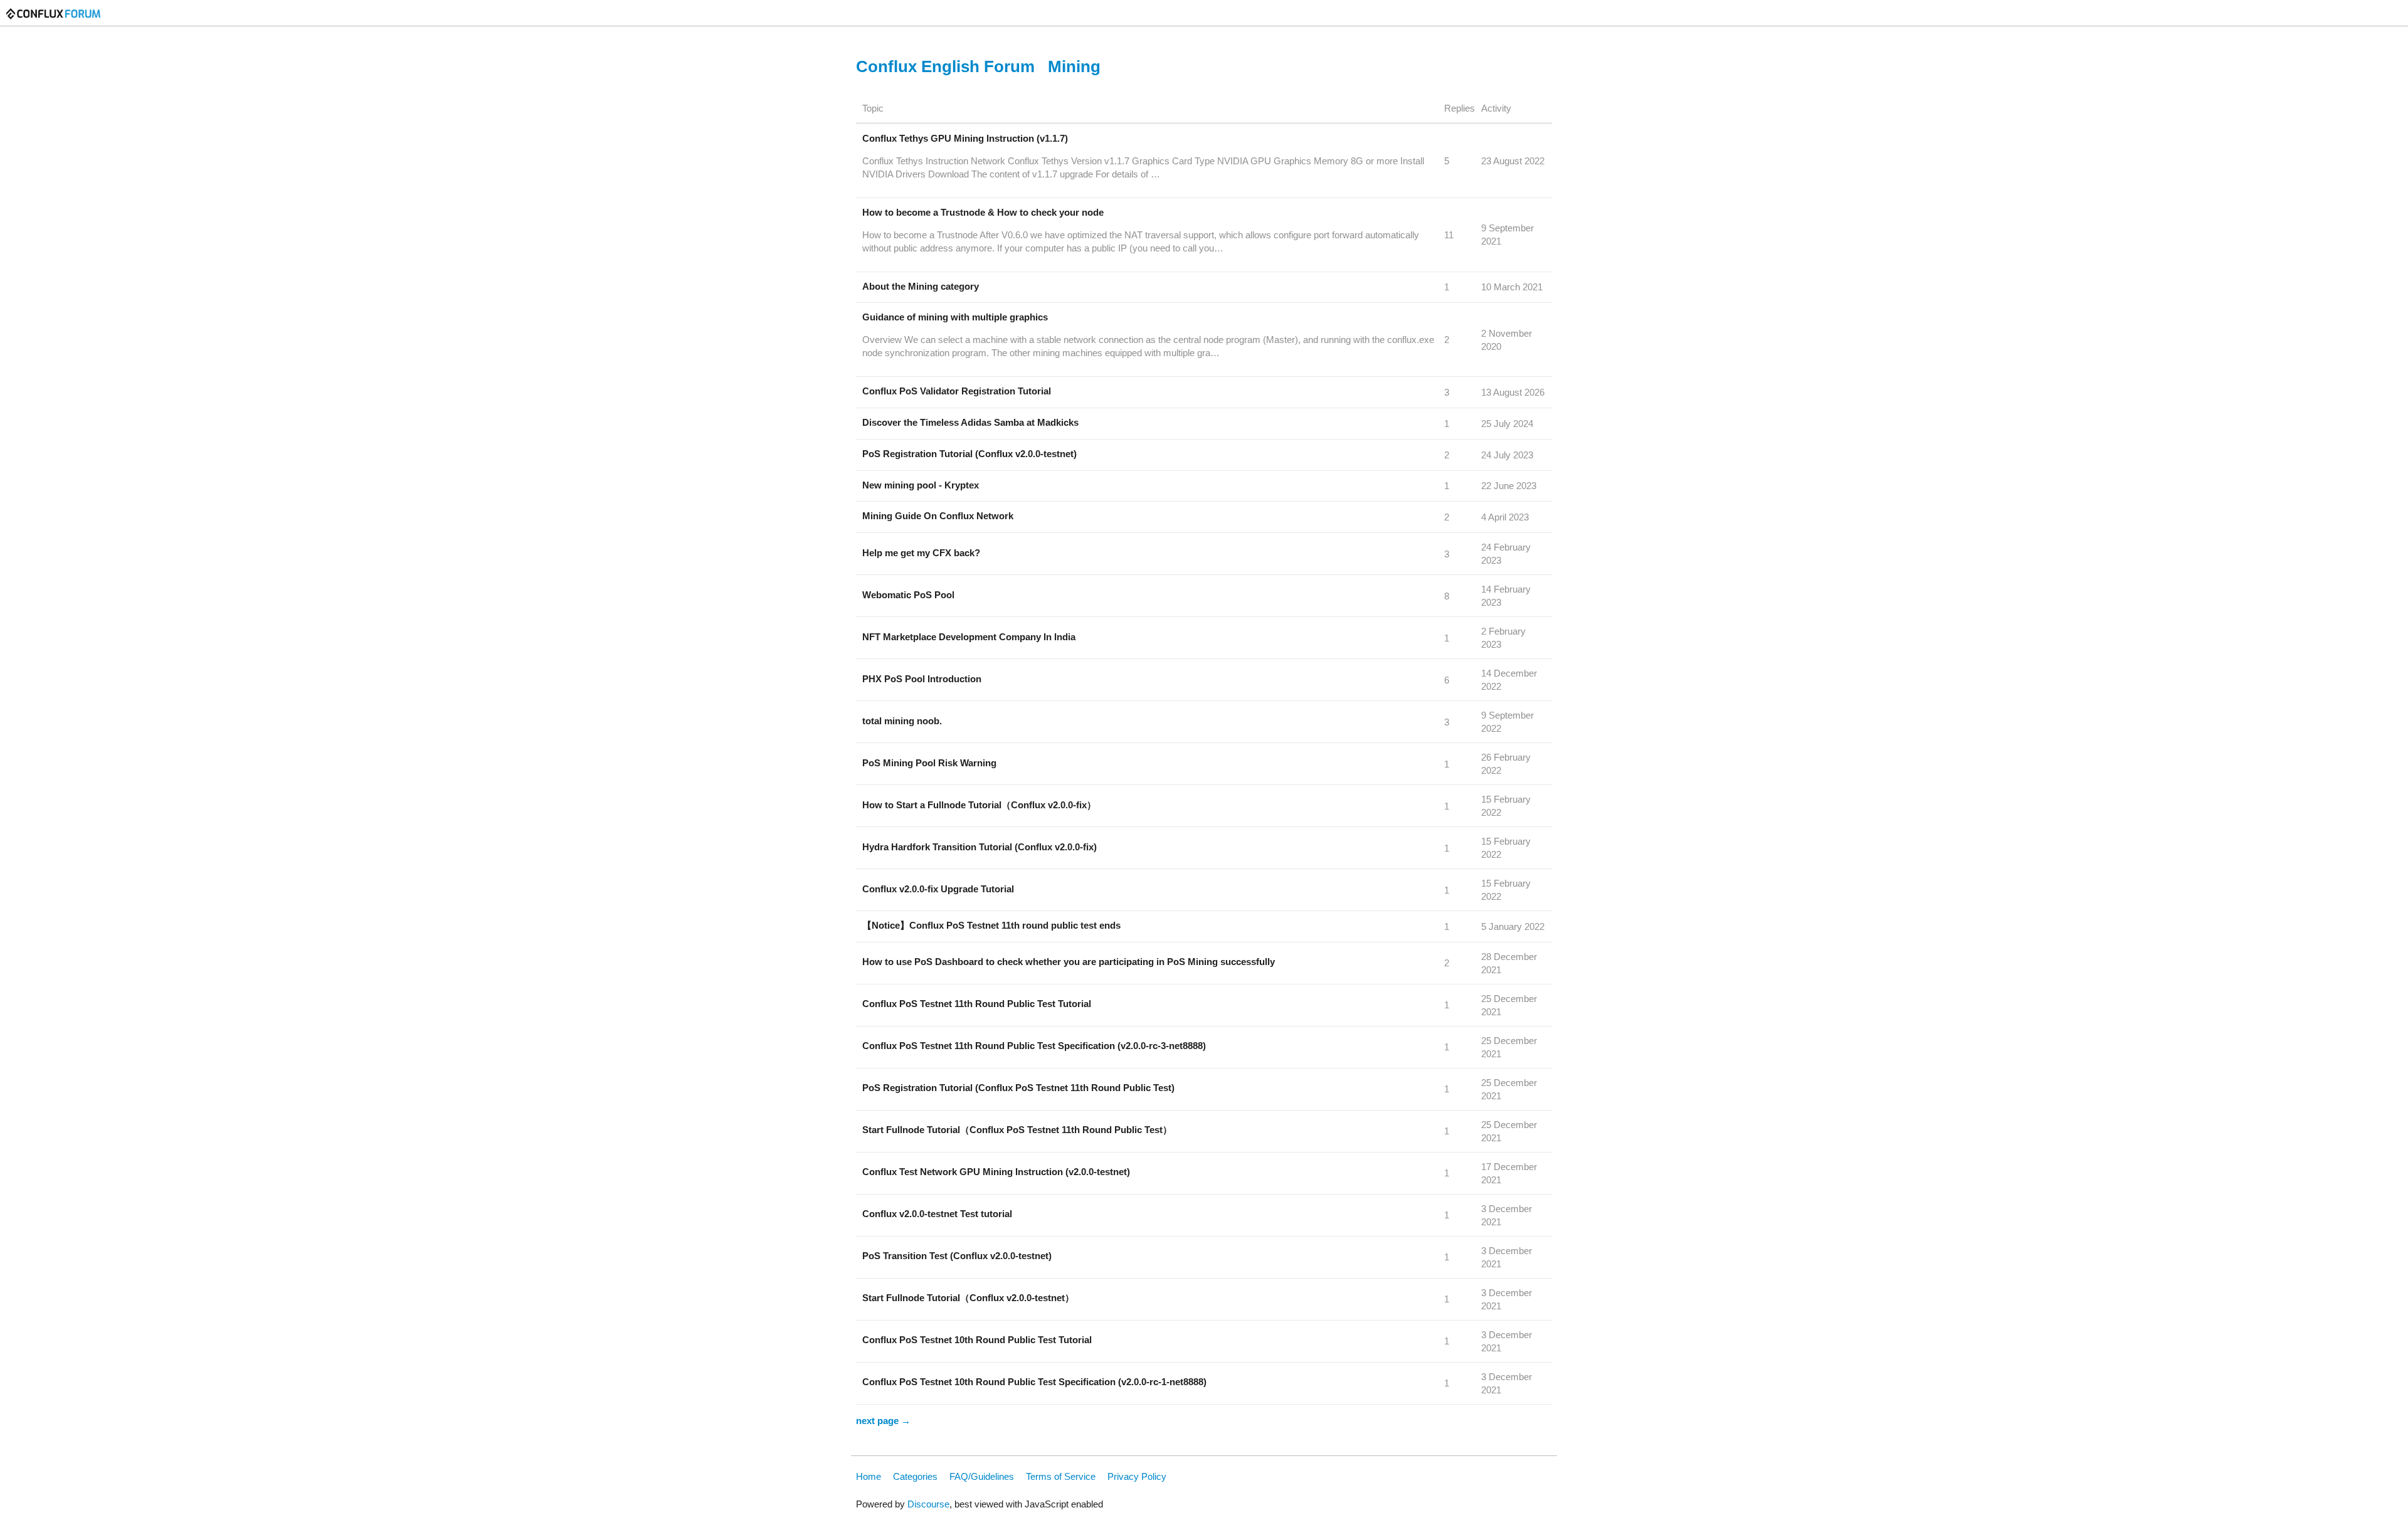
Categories (915, 1476)
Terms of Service (1061, 1476)
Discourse (928, 1504)
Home (869, 1476)
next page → (883, 1421)
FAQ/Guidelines (982, 1476)
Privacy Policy (1137, 1476)
